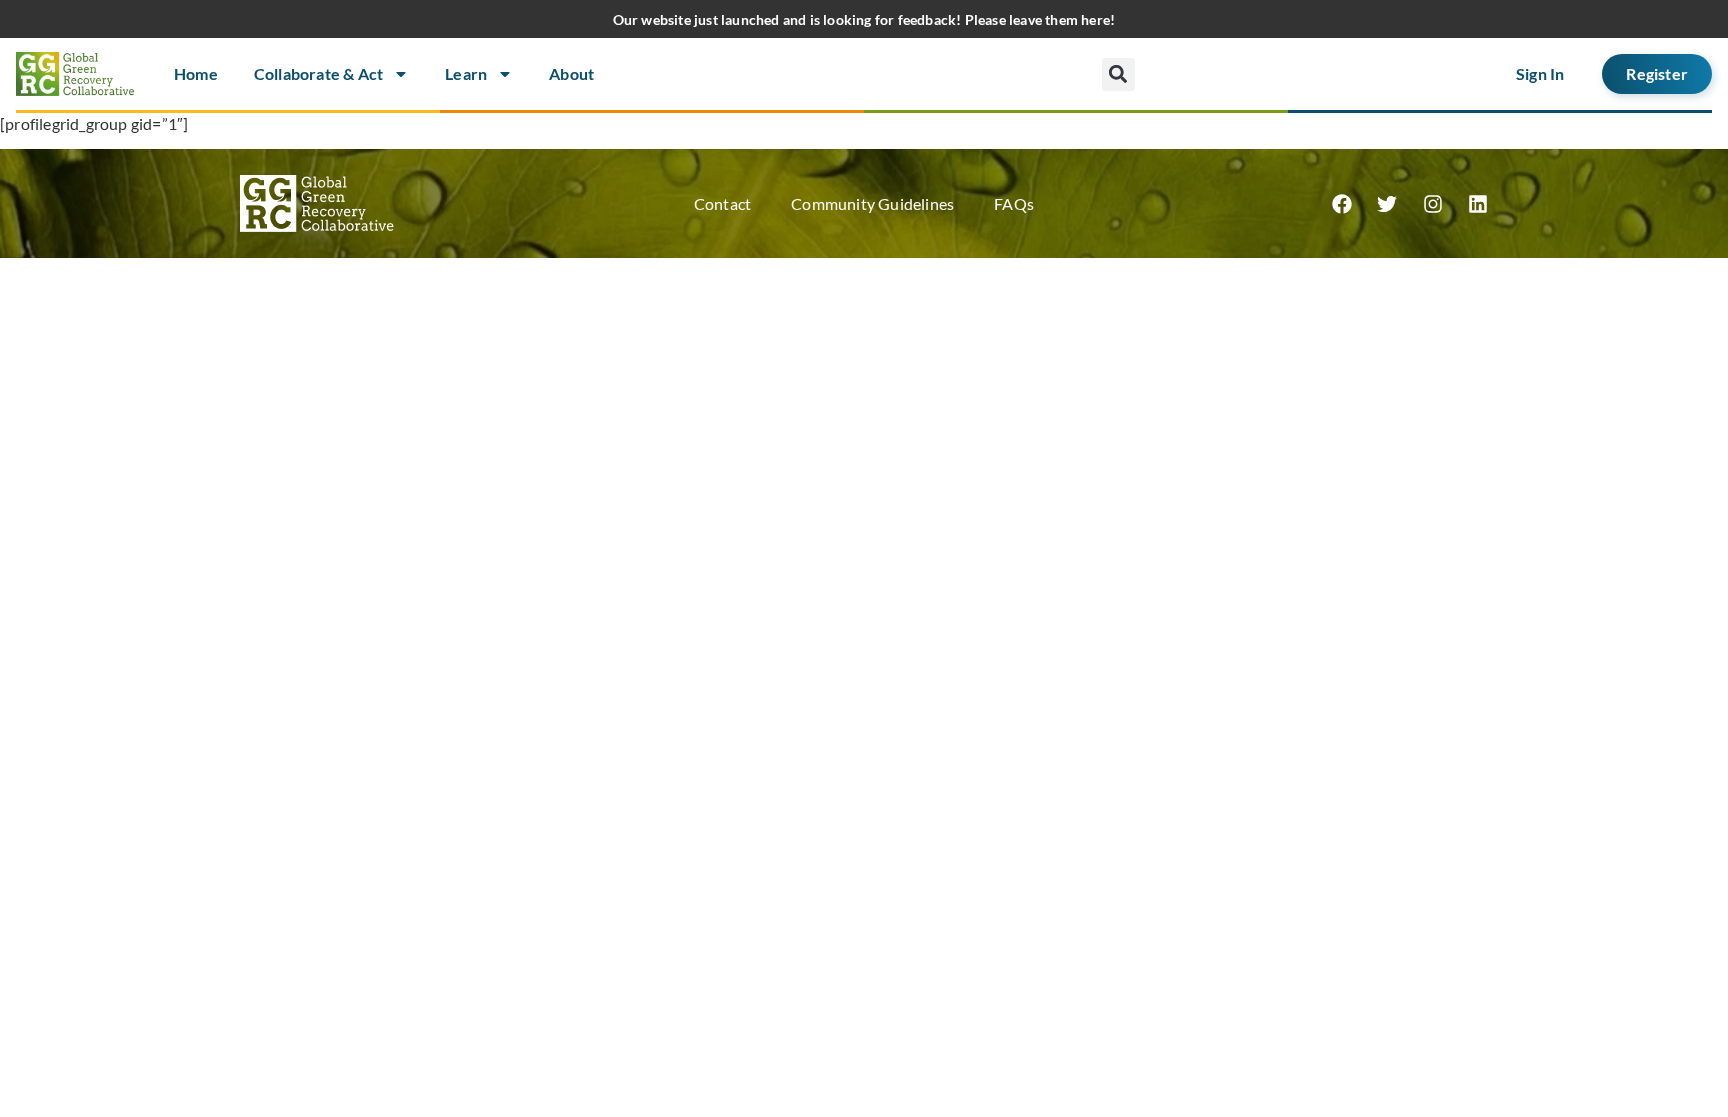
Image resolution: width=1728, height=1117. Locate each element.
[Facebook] (1342, 204)
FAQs (1014, 203)
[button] (1118, 74)
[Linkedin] (1478, 204)
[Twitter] (1387, 204)
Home (196, 73)
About (571, 73)
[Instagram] (1433, 204)
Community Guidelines (872, 203)
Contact (722, 203)
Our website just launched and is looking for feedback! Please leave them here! (864, 19)
